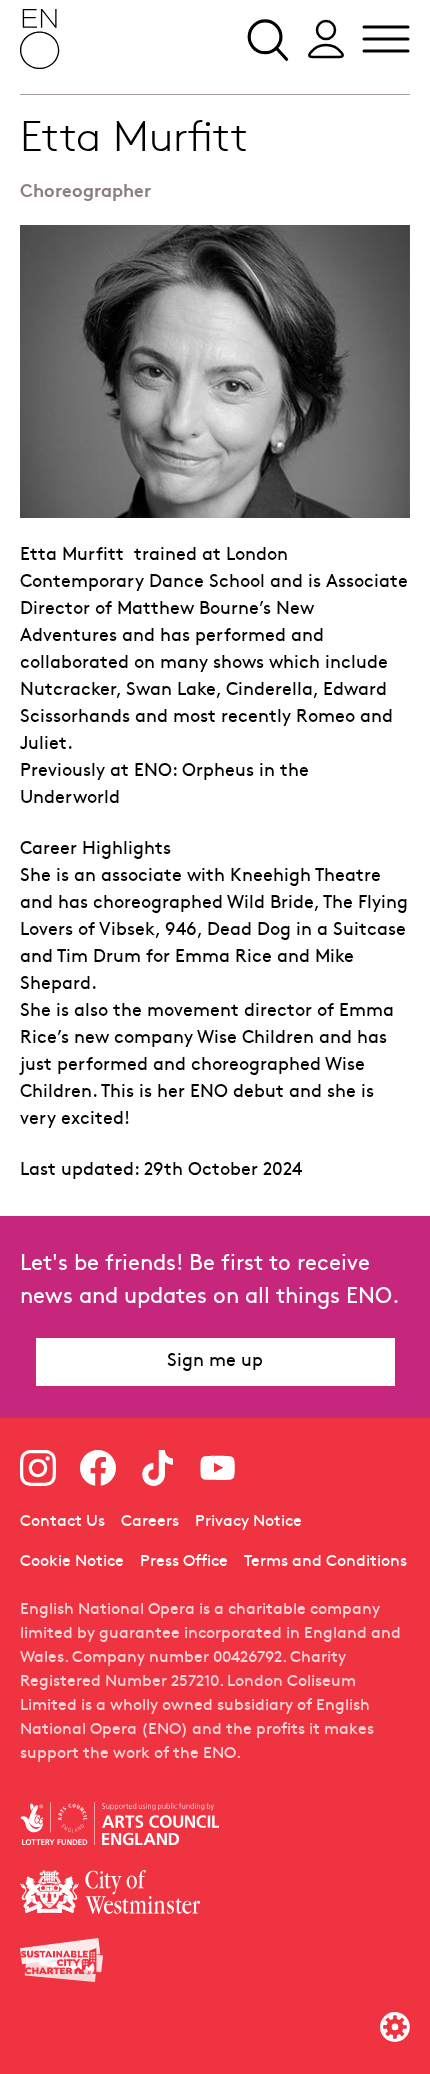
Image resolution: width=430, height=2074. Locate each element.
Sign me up (215, 1361)
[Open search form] (266, 39)
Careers (150, 1522)
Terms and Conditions (325, 1562)
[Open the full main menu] (386, 39)
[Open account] (326, 39)
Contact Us (62, 1522)
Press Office (184, 1562)
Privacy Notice (248, 1522)
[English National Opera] (40, 39)
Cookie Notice (72, 1562)
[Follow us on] (38, 1468)
